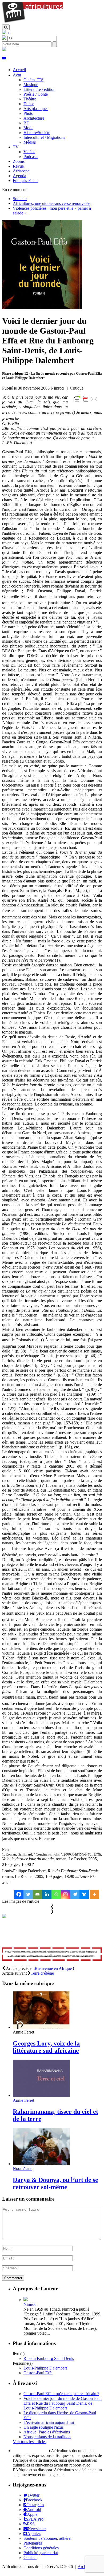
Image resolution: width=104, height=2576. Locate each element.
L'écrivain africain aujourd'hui (49, 2422)
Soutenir (20, 199)
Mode (28, 128)
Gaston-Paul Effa (38, 2373)
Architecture (34, 118)
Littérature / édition (39, 89)
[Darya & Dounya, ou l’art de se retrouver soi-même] (41, 2164)
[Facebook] (19, 1894)
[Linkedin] (47, 1894)
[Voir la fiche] (26, 2300)
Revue (18, 166)
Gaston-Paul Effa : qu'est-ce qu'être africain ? (61, 2394)
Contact (30, 2557)
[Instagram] (65, 1894)
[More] (95, 1894)
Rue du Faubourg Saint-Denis (49, 2358)
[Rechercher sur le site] (6, 27)
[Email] (37, 1894)
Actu (17, 75)
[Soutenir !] (52, 1955)
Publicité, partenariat (41, 2553)
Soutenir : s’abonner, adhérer (48, 2538)
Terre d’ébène (42, 1973)
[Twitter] (28, 1894)
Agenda (19, 176)
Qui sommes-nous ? (30, 2451)
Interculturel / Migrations (44, 137)
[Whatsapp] (56, 1894)
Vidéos (29, 152)
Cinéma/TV (33, 80)
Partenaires (33, 2543)
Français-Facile (26, 181)
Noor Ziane (23, 2168)
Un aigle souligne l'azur (43, 2427)
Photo (28, 113)
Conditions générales (41, 2548)
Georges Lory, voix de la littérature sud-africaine (46, 2047)
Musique (31, 85)
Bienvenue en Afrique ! (54, 1968)
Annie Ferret (23, 2100)
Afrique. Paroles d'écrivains (47, 2432)
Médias (30, 142)
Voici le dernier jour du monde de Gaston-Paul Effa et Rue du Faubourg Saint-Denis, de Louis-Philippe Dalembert (63, 2403)
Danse (29, 104)
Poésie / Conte (36, 94)
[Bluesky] (84, 1894)
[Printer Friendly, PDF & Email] (86, 402)
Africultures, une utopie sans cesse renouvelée (51, 203)
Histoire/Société (37, 133)
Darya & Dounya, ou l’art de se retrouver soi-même (55, 2183)
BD (27, 123)
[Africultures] (33, 22)
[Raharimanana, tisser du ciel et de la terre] (41, 2095)
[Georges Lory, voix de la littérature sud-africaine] (41, 2027)
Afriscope (21, 171)
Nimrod (30, 2304)
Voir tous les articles (30, 2442)
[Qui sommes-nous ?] (4, 50)
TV (16, 147)
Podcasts (31, 157)
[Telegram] (75, 1894)
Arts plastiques (36, 109)
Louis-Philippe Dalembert (45, 2368)
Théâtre (30, 99)
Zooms (19, 161)
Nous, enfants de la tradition (47, 2437)
